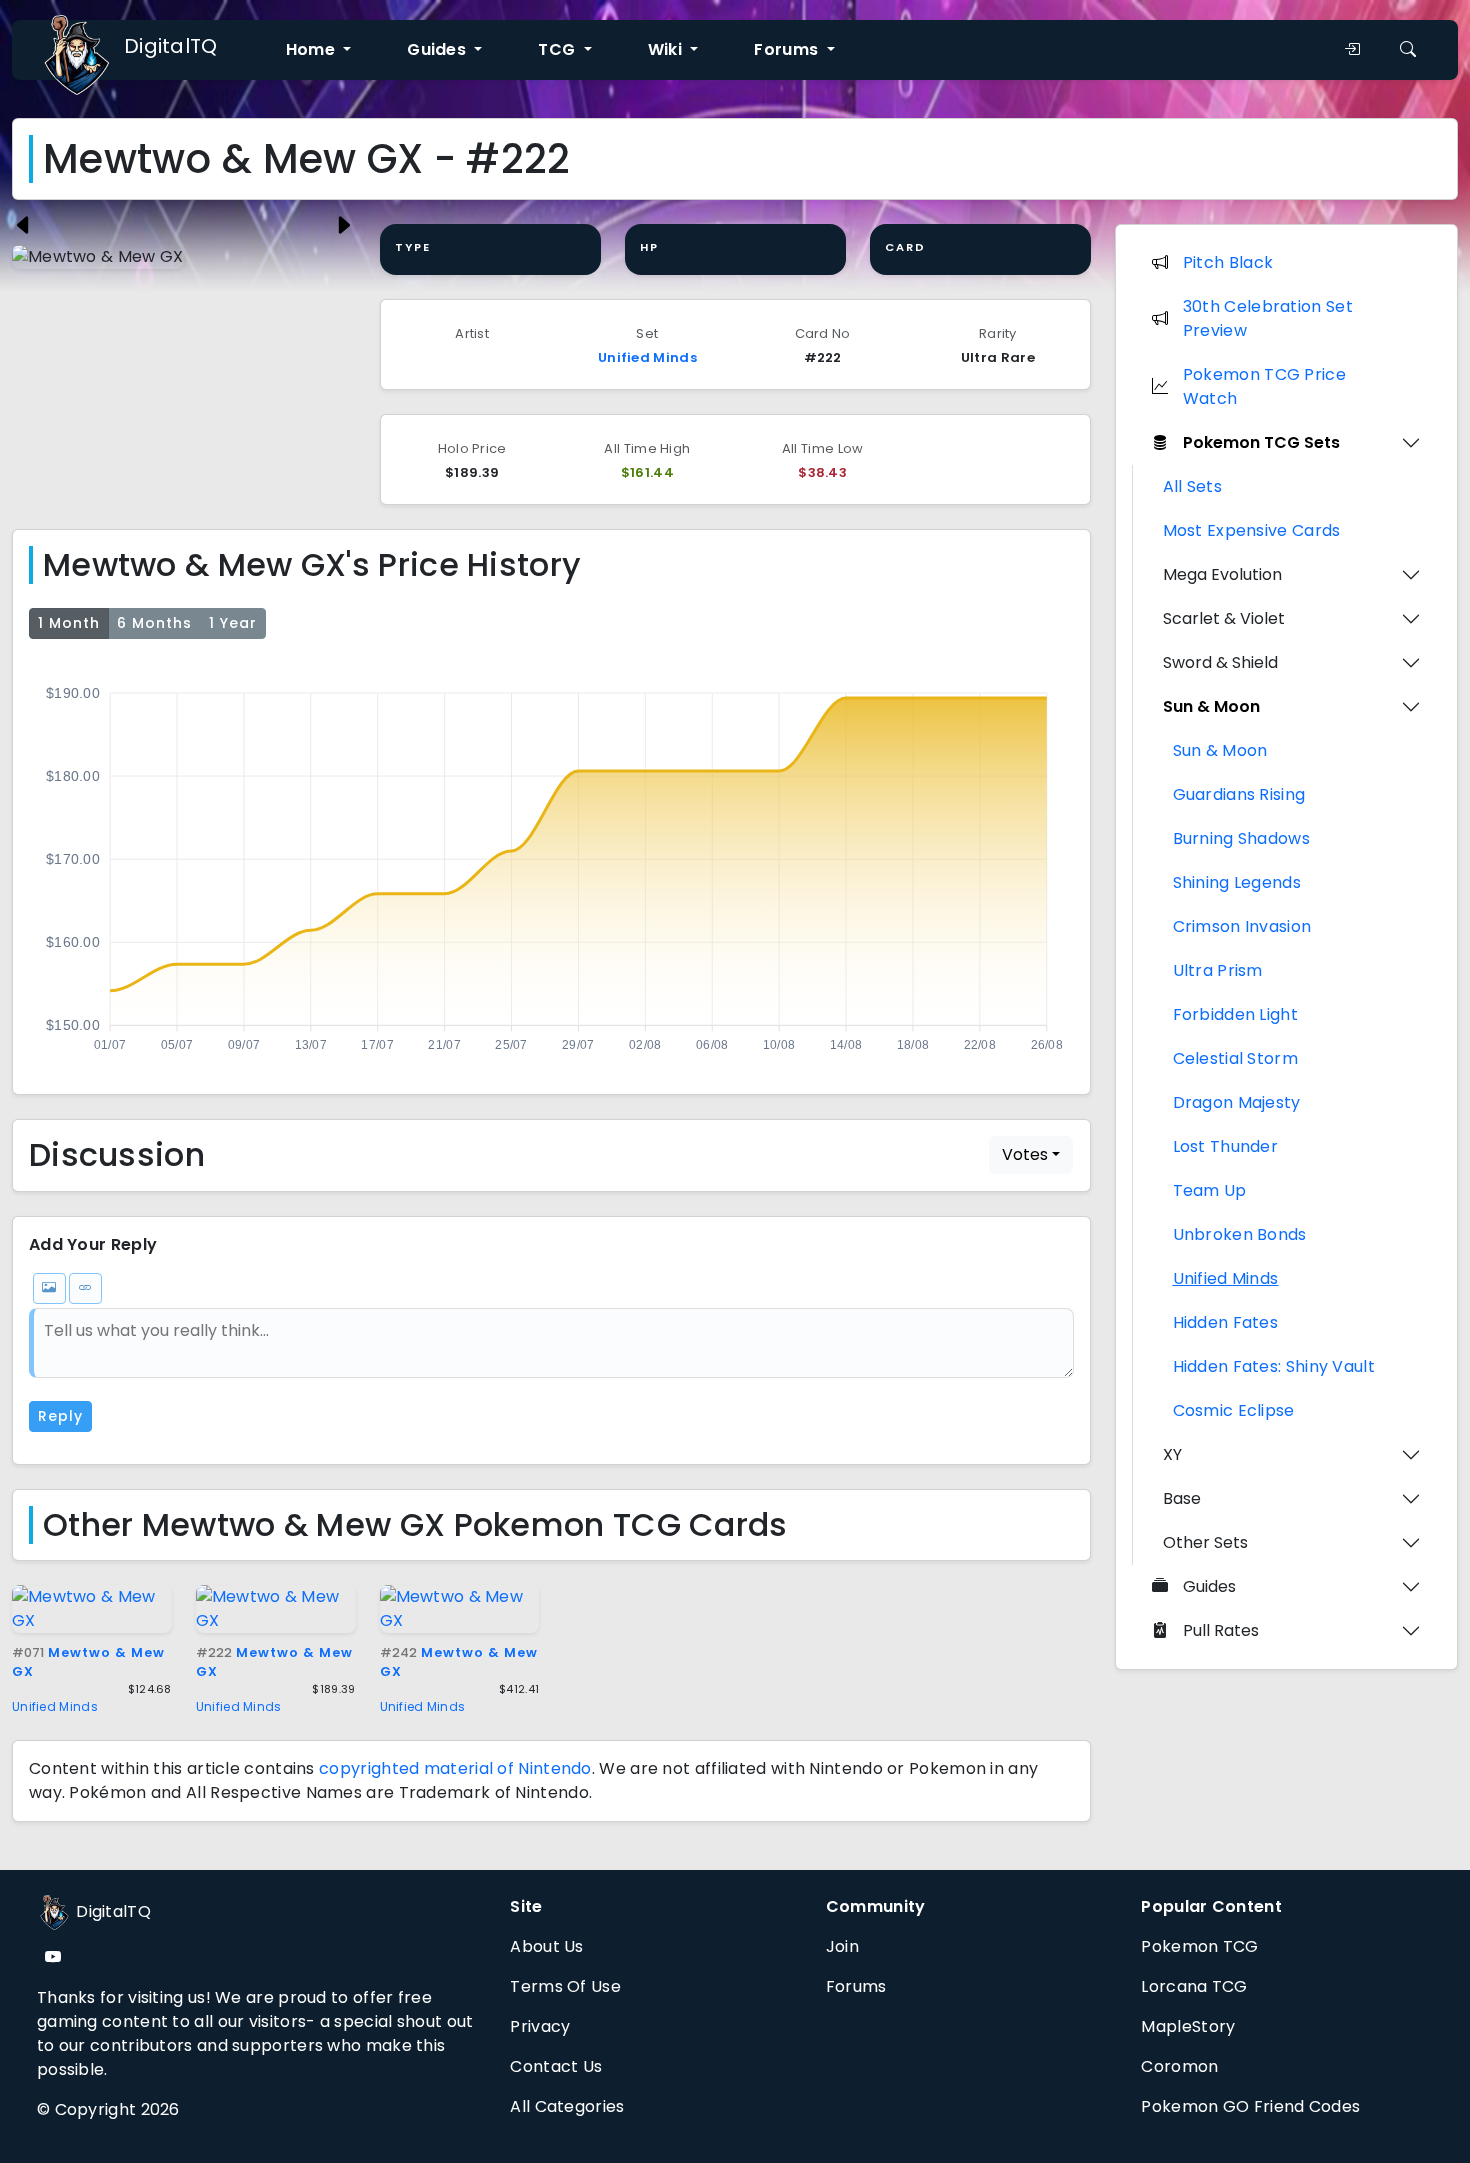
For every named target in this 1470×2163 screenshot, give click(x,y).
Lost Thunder (1226, 1146)
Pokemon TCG (1199, 1946)
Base (1182, 1498)
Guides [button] (438, 49)
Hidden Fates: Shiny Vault (1274, 1366)
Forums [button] (788, 49)
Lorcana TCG (1194, 1986)
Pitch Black (1228, 262)
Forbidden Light (1236, 1014)
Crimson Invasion (1242, 926)
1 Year (233, 623)
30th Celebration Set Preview (1268, 318)
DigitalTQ (171, 46)
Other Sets (1205, 1542)
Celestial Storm (1236, 1058)
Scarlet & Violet (1224, 618)
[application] (551, 863)
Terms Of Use (565, 1986)
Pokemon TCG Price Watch (1264, 386)
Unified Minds (647, 357)
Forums (856, 1986)
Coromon (1179, 2066)
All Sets (1192, 486)
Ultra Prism (1218, 970)
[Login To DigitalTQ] (1352, 50)
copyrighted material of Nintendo (455, 1768)
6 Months (154, 623)
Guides (1209, 1586)
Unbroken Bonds (1240, 1234)
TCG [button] (558, 49)
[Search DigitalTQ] (1408, 50)
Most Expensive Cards (1252, 530)
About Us (546, 1946)
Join (842, 1946)
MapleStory (1188, 2026)
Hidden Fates (1226, 1322)
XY (1172, 1454)
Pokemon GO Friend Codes (1250, 2106)
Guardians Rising (1239, 794)
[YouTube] (53, 1957)
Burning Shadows (1242, 838)
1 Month (69, 623)
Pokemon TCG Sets (1261, 442)
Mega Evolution (1222, 574)
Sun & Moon (1211, 706)
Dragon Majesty (1237, 1102)
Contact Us (556, 2066)
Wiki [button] (667, 49)
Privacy (540, 2026)
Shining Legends (1237, 882)
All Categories (567, 2106)
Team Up (1210, 1190)
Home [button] (313, 49)
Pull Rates (1221, 1630)
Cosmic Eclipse (1234, 1410)
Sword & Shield (1220, 662)
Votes (1025, 1154)
